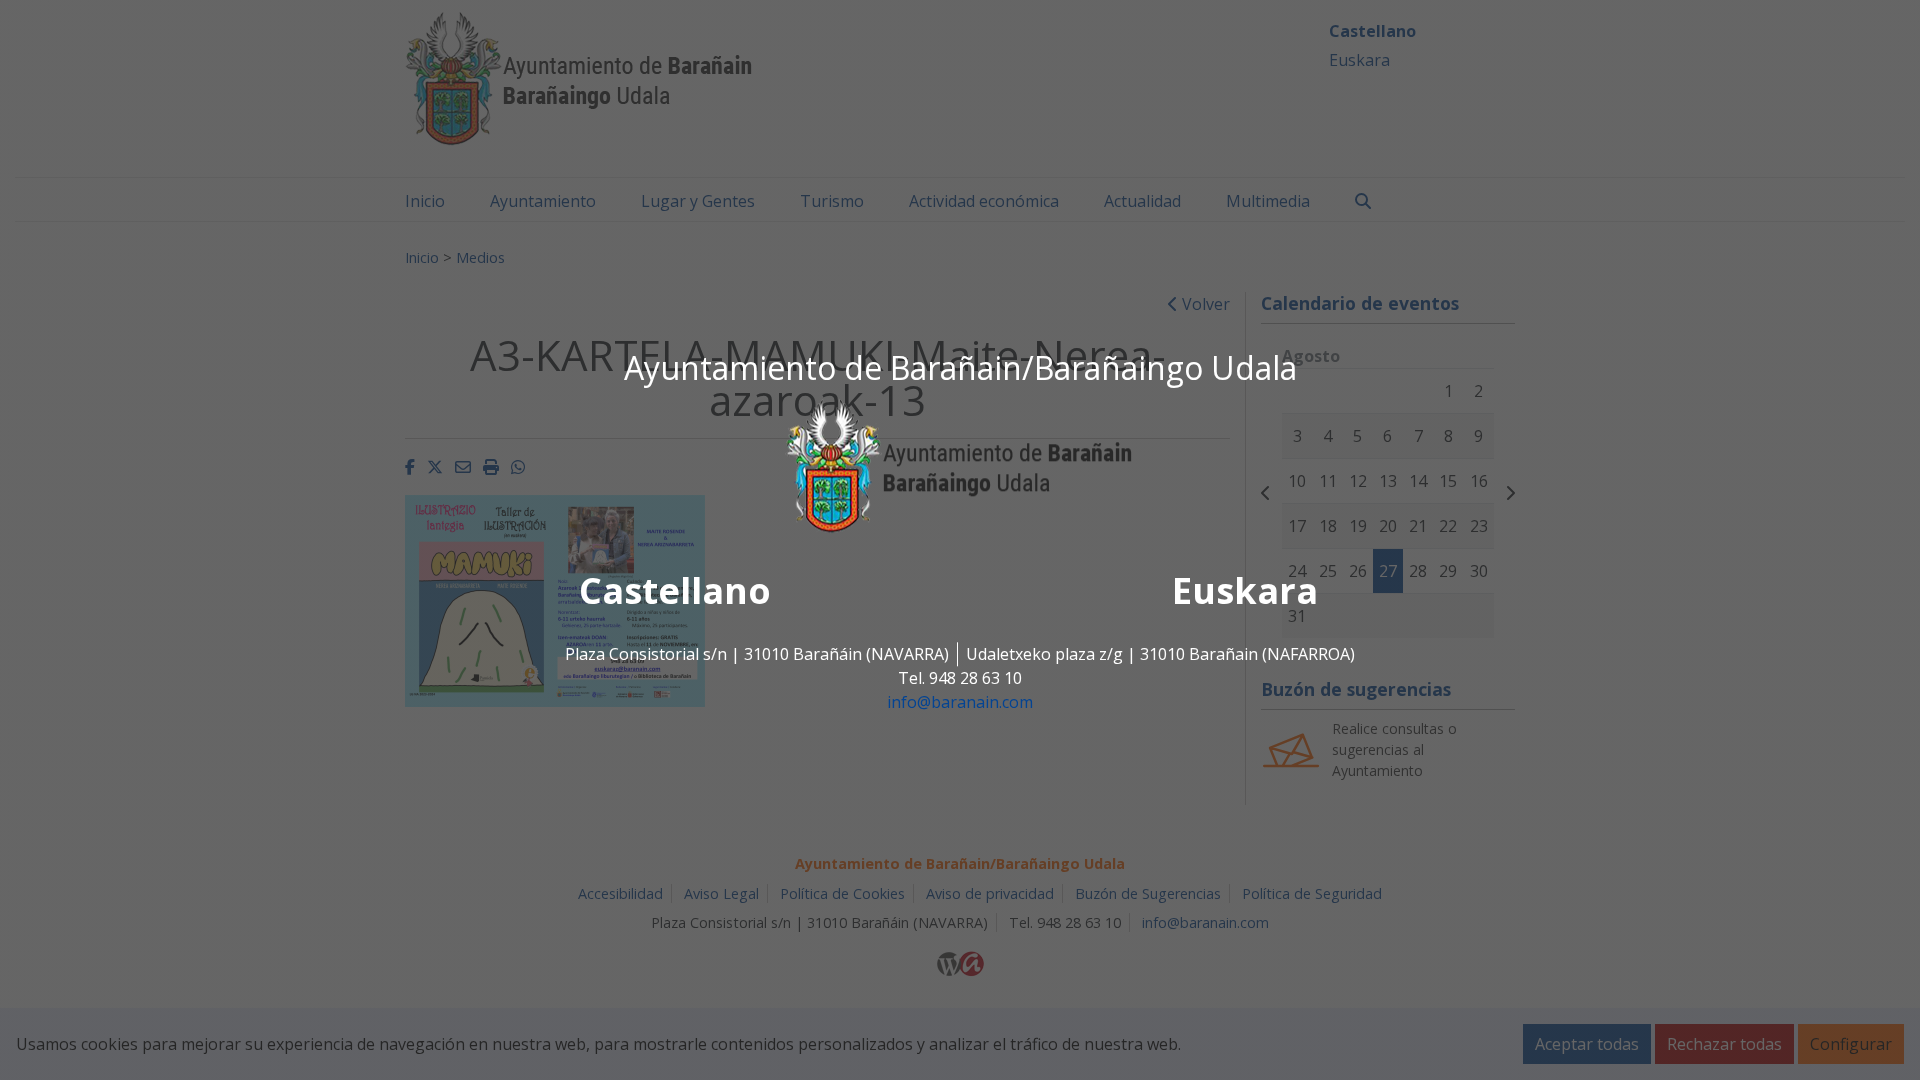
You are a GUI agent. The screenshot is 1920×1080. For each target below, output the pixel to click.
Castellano (675, 591)
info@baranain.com (960, 703)
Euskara (1245, 591)
